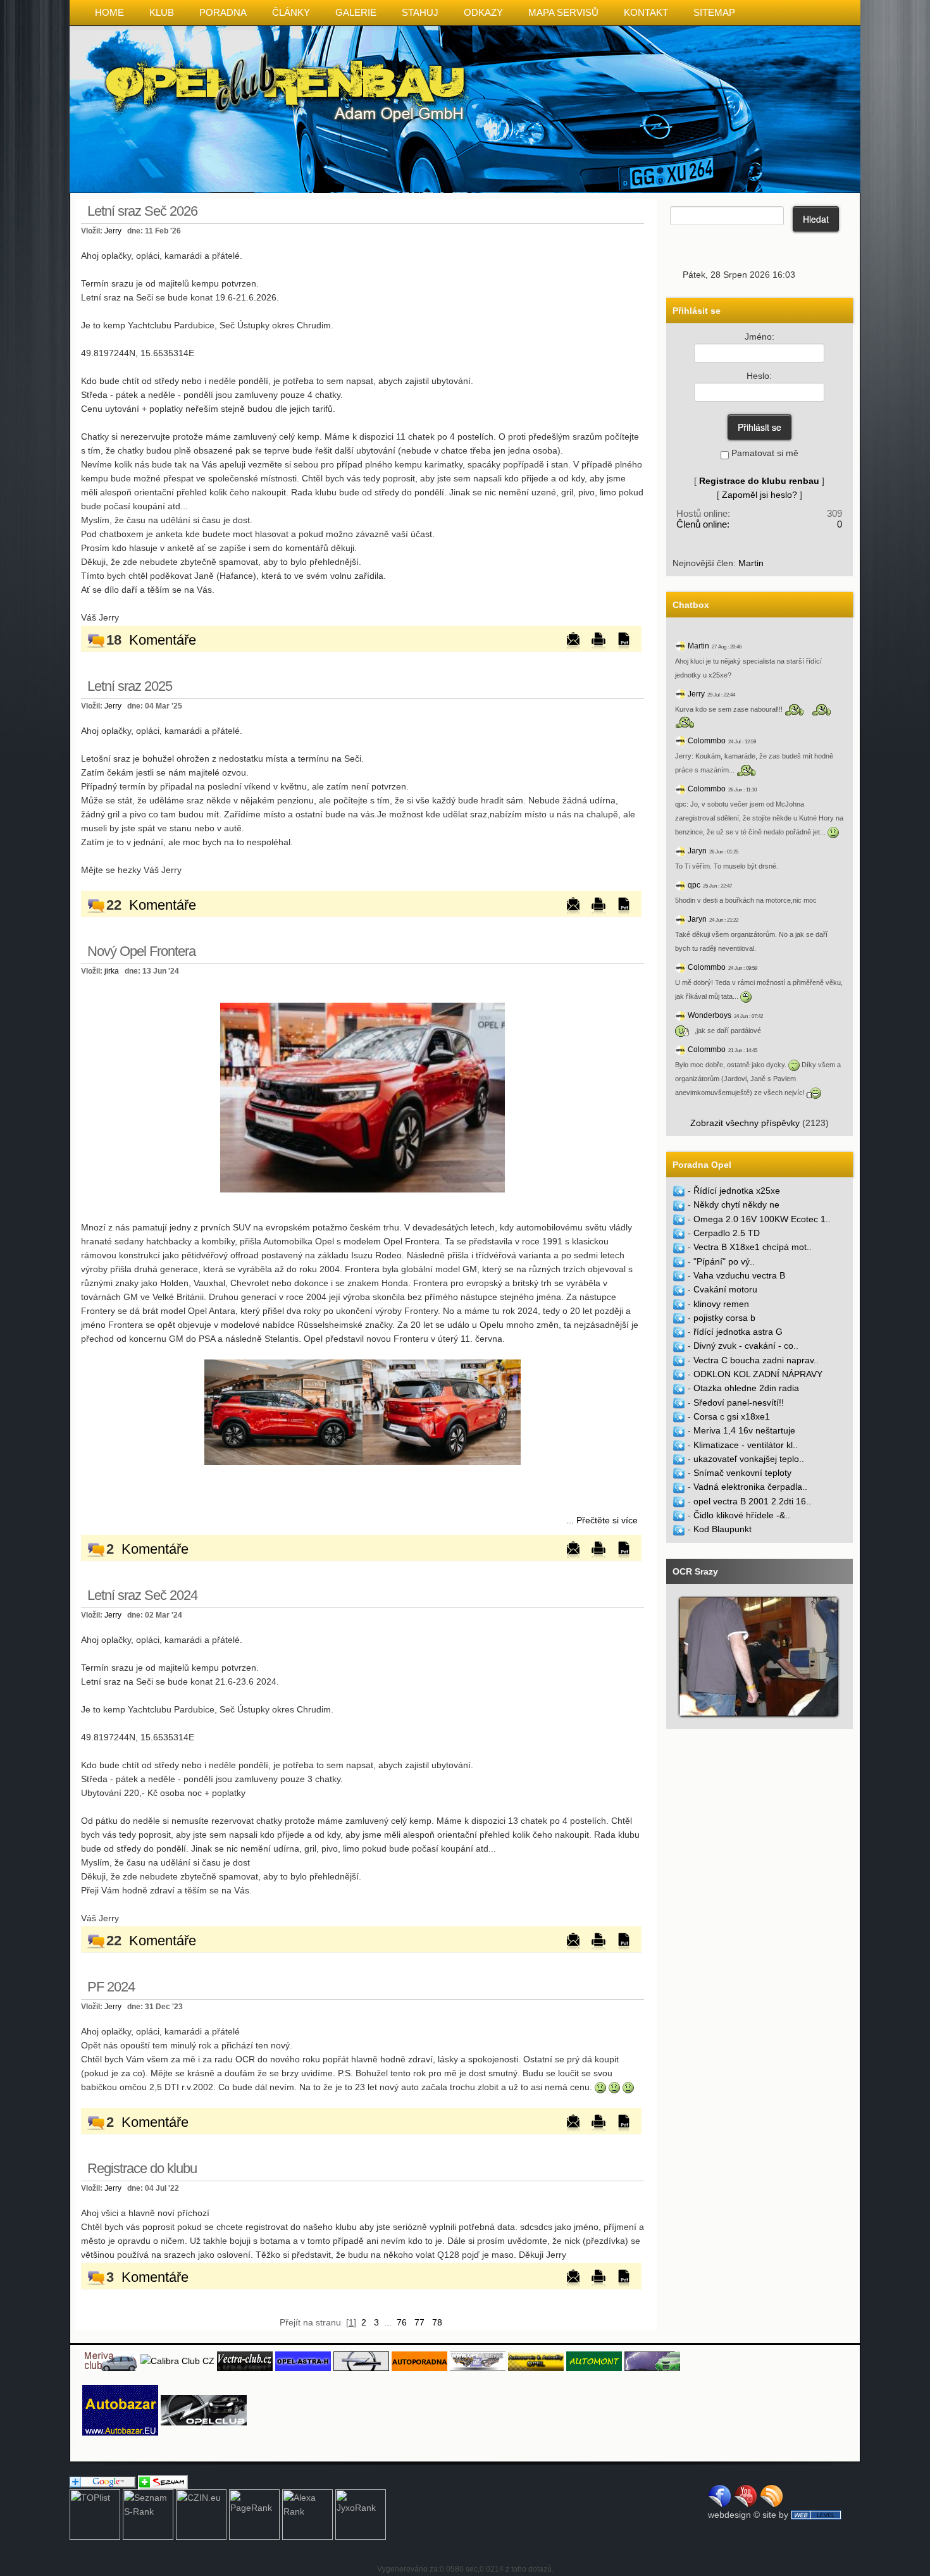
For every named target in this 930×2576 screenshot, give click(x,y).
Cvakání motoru (725, 1289)
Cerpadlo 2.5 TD (727, 1233)
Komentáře (163, 640)
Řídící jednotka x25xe (737, 1191)
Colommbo (707, 741)
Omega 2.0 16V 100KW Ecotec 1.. (762, 1219)
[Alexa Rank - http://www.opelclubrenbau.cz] (307, 2514)
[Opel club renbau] (363, 1097)
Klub (162, 12)
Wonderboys (710, 1015)
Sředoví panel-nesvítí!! (739, 1403)
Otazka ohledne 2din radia (746, 1388)
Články (291, 12)
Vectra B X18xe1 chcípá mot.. (753, 1247)
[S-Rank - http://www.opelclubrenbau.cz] (148, 2514)
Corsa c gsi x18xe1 (732, 1416)
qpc (694, 885)
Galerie (356, 12)
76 (402, 2322)
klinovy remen (721, 1304)
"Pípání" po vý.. (724, 1261)
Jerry (113, 231)
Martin (751, 563)
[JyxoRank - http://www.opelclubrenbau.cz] (361, 2514)
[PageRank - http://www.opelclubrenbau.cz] (254, 2514)
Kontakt (646, 12)
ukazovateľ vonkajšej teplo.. (749, 1459)
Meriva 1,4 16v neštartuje (744, 1430)
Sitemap (714, 12)
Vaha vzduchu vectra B (739, 1275)
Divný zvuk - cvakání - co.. (746, 1346)
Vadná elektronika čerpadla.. (750, 1487)
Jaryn (697, 851)
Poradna (223, 12)
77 (419, 2322)
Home (109, 12)
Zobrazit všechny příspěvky (745, 1123)
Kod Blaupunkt (722, 1529)
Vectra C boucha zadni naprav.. (756, 1360)
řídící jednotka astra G (738, 1332)
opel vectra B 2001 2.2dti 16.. (752, 1501)
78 (437, 2322)
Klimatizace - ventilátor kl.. (746, 1445)
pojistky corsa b (724, 1318)
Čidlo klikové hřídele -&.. (742, 1515)
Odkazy (483, 12)
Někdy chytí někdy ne (736, 1204)
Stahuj (420, 12)
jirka (112, 971)
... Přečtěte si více (602, 1520)
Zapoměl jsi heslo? (759, 495)
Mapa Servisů (563, 12)
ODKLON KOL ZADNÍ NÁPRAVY (758, 1374)
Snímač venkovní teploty (742, 1473)
